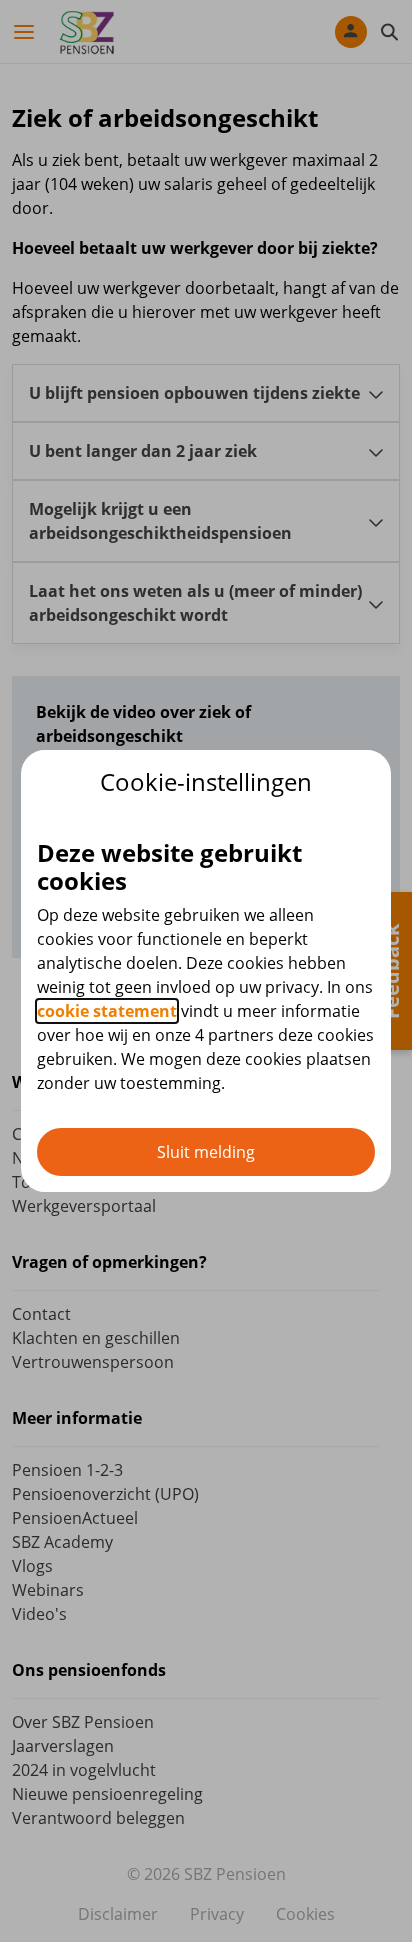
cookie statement (107, 1011)
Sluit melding (206, 1152)
